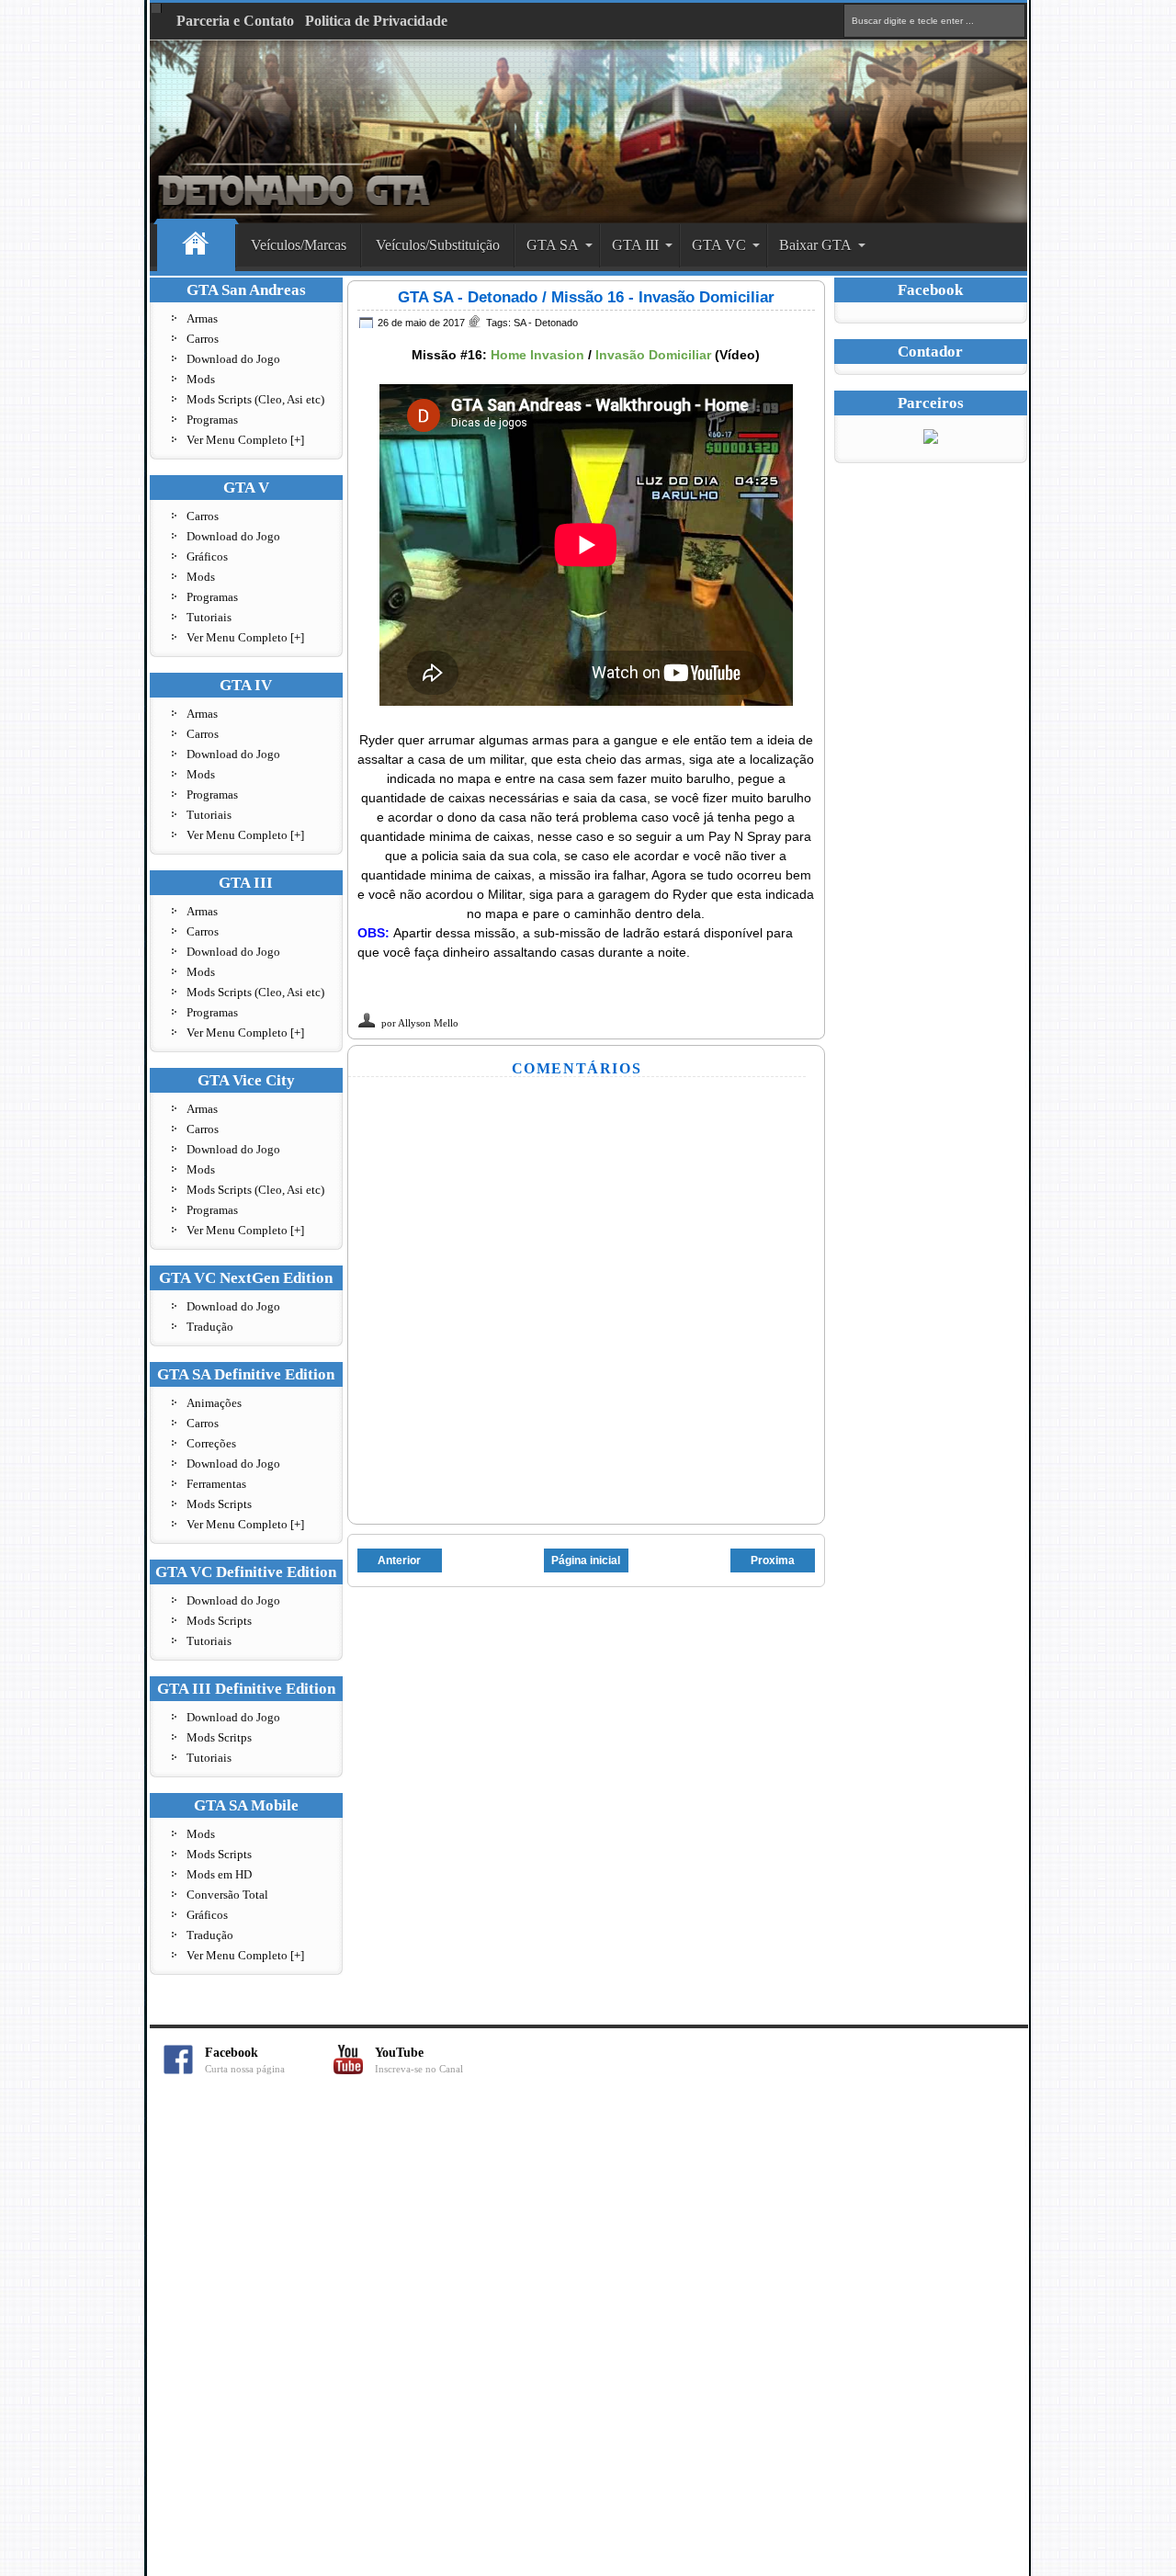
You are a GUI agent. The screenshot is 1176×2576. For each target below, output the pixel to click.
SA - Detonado (546, 323)
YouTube (419, 2060)
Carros (203, 339)
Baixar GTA (815, 245)
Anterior (399, 1560)
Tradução (210, 1327)
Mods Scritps (219, 1737)
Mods (201, 379)
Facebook (245, 2060)
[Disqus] (588, 2335)
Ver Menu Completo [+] (245, 440)
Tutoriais (209, 617)
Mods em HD (219, 1874)
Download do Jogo (233, 359)
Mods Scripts (219, 1504)
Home (196, 246)
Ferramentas (216, 1484)
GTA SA (553, 245)
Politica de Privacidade (376, 21)
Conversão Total (227, 1895)
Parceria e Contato (235, 21)
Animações (214, 1403)
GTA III (635, 245)
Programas (212, 420)
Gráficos (207, 556)
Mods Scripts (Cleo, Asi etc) (255, 399)
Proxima (773, 1560)
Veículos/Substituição (438, 245)
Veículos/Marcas (299, 245)
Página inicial (586, 1560)
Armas (202, 318)
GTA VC (719, 245)
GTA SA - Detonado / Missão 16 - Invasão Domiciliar (586, 297)
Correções (211, 1443)
